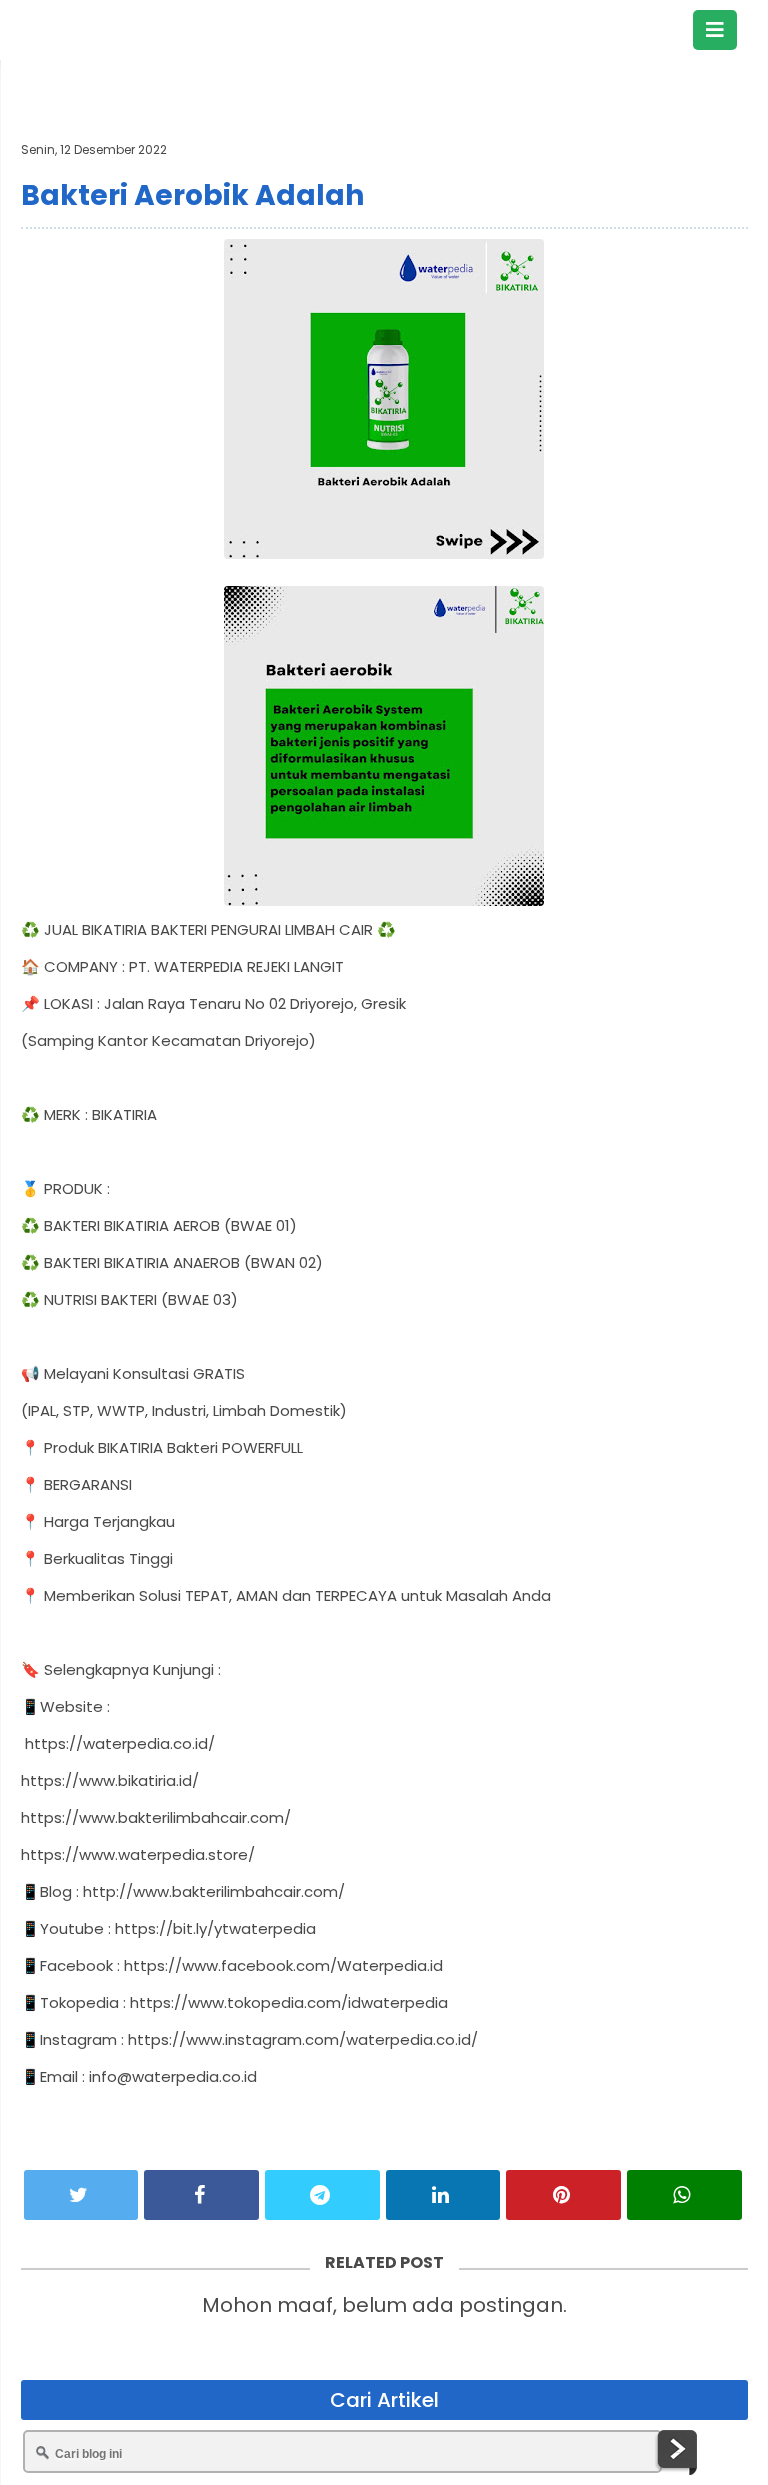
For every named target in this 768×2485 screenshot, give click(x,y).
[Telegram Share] (322, 2195)
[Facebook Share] (201, 2195)
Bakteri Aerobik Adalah (192, 195)
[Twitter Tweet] (81, 2195)
